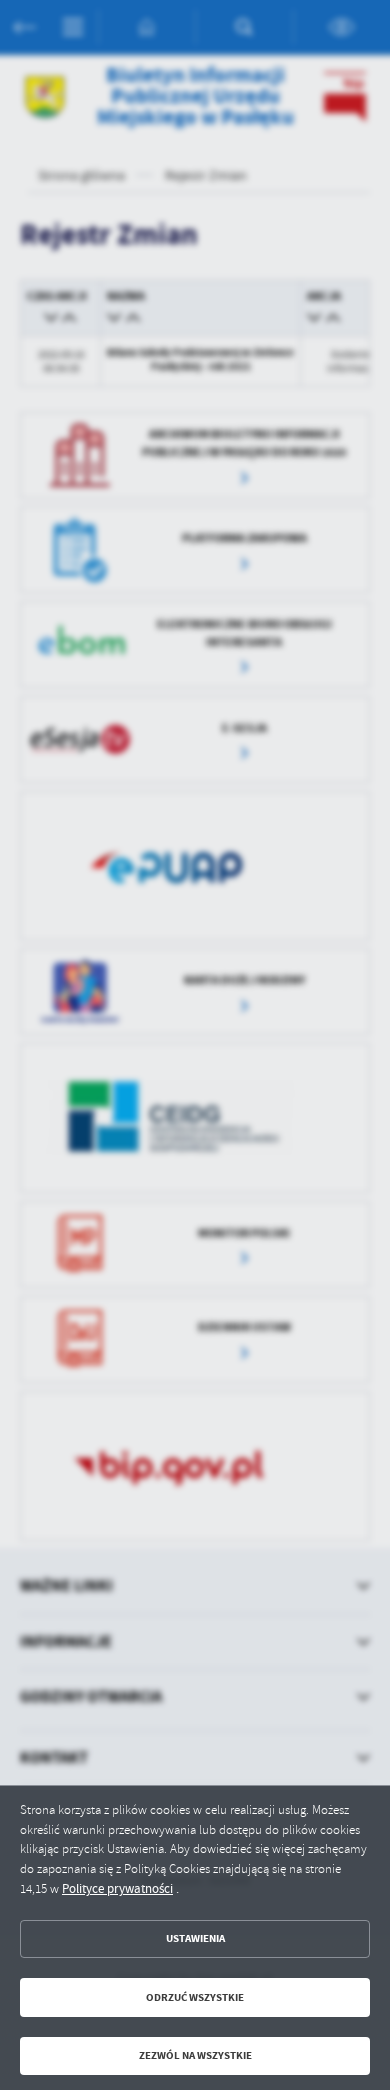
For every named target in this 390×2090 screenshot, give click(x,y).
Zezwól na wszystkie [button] (195, 2055)
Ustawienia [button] (195, 1938)
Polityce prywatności (117, 1888)
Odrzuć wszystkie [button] (195, 1997)
